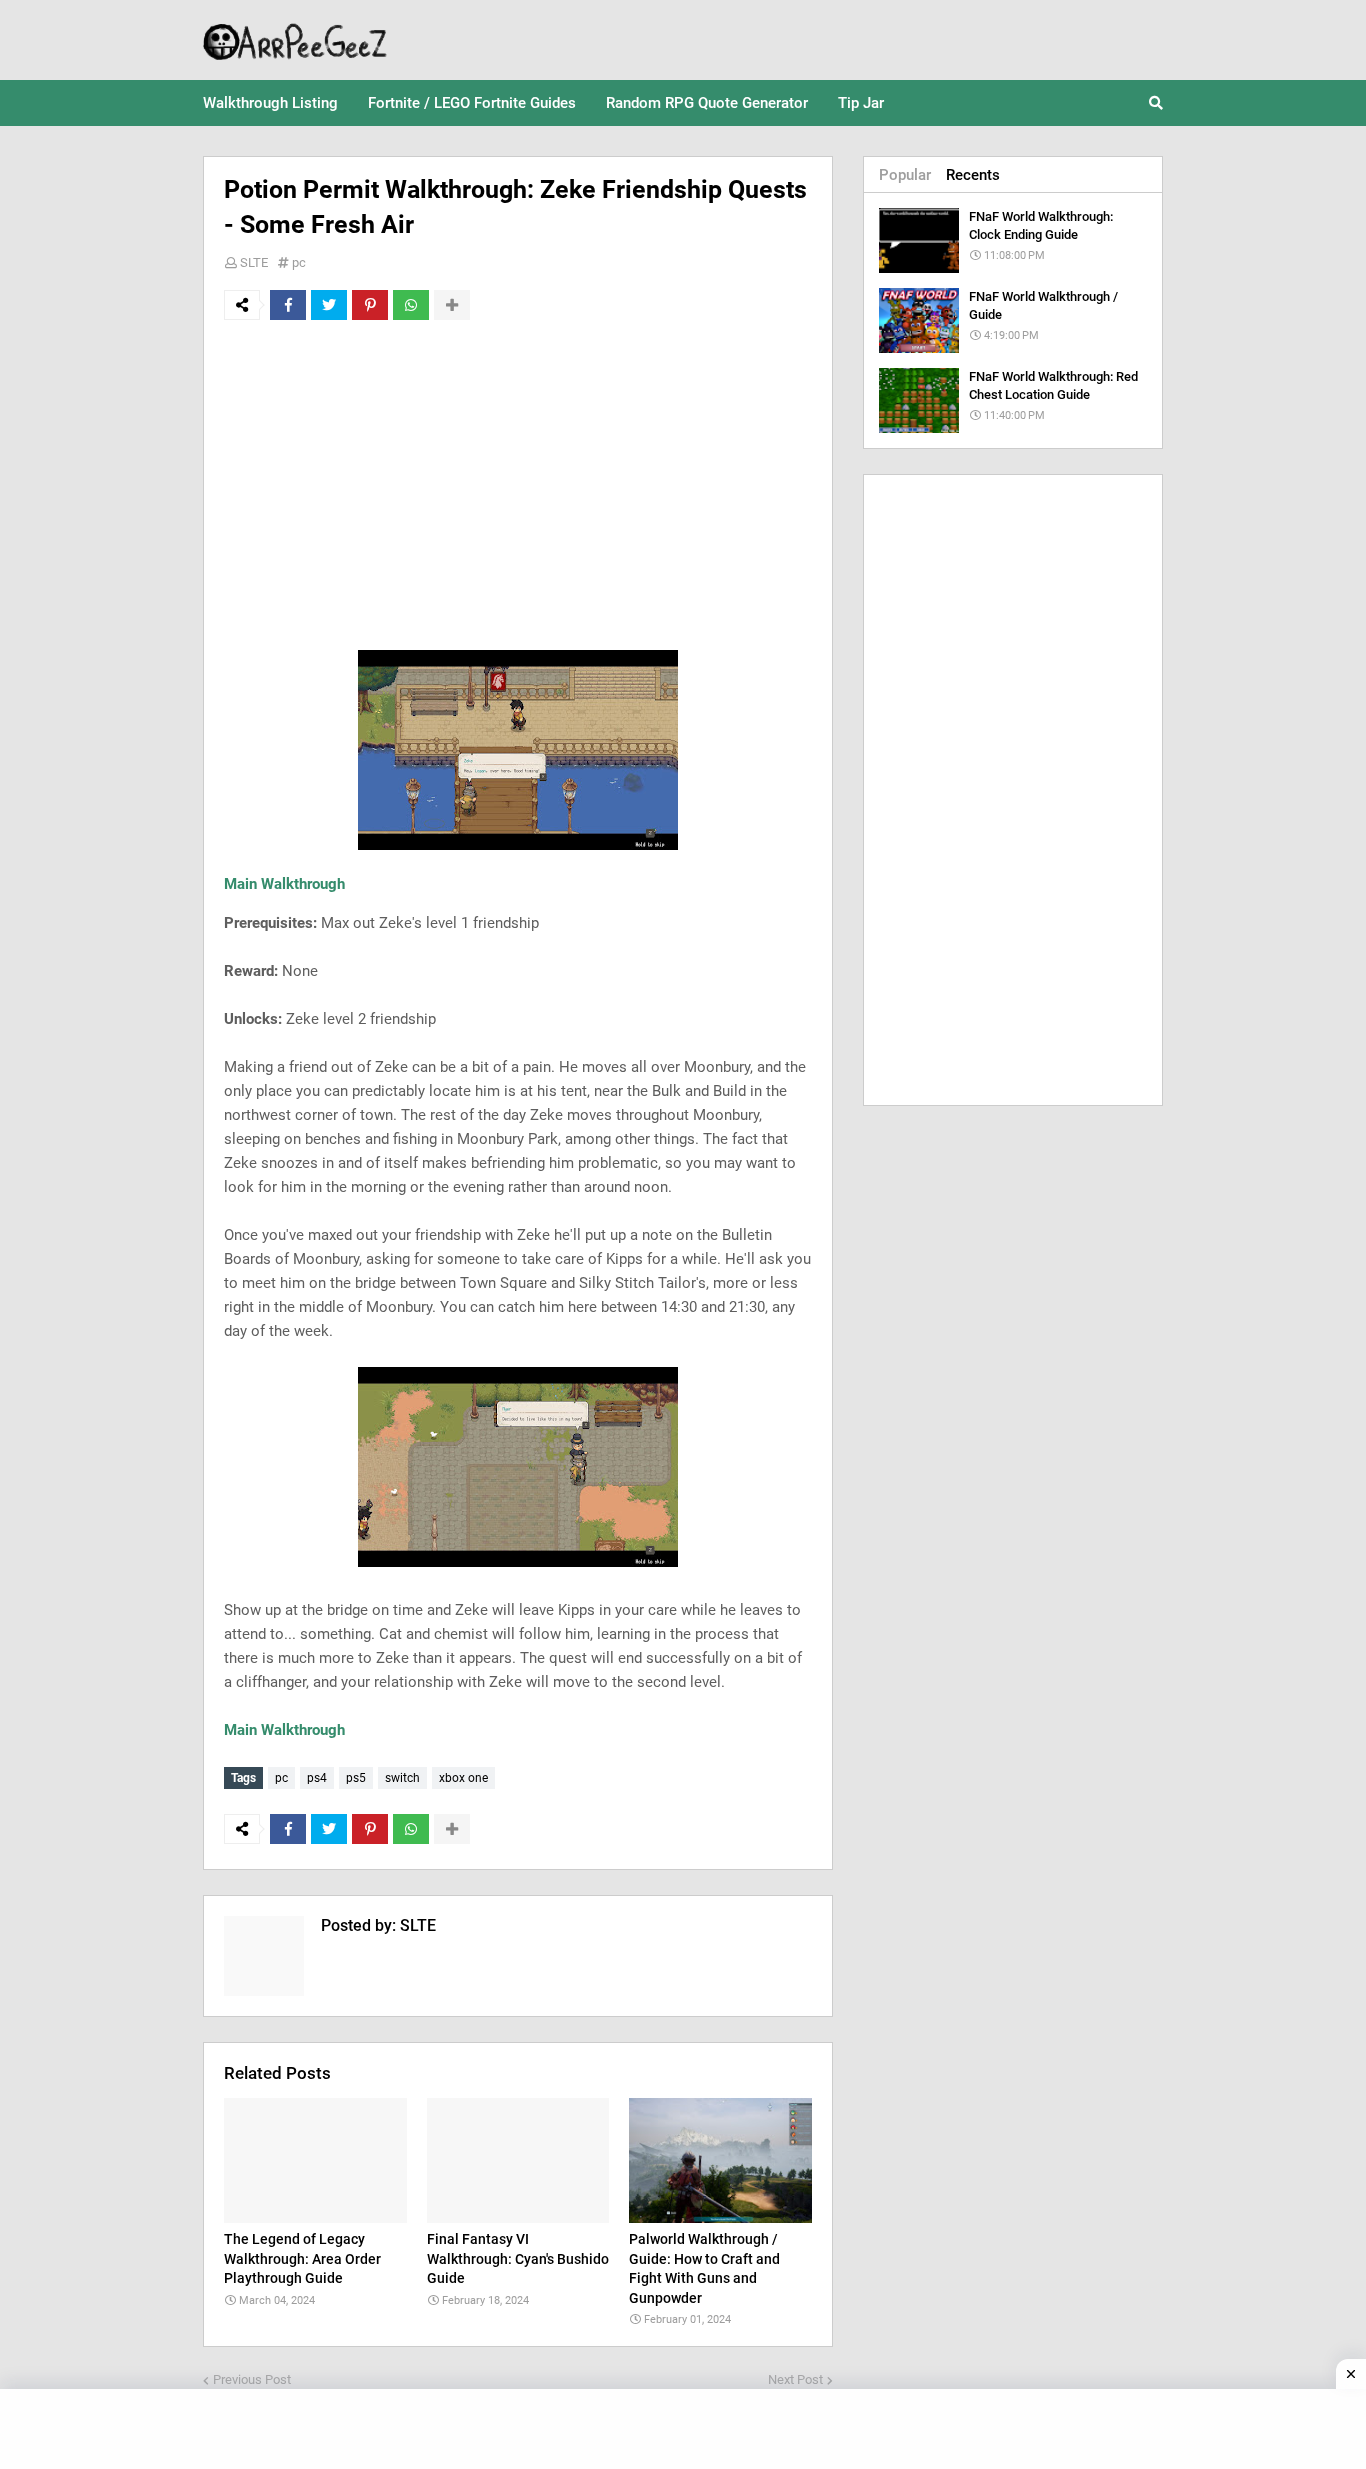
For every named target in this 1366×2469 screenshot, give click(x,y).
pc (299, 262)
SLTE (254, 262)
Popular (905, 175)
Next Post (795, 2379)
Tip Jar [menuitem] (861, 103)
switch (402, 1778)
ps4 (317, 1778)
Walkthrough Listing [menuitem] (270, 103)
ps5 (356, 1778)
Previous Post (252, 2379)
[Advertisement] (518, 485)
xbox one (463, 1778)
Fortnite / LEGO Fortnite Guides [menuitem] (472, 103)
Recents (973, 175)
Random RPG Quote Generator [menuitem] (707, 103)
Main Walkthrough (284, 884)
